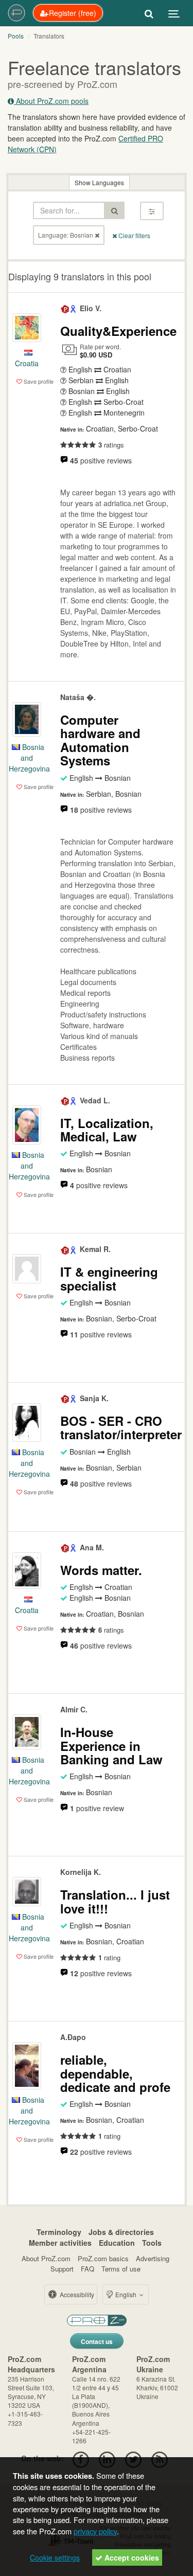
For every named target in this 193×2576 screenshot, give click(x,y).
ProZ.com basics (103, 2258)
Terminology (59, 2232)
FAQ (87, 2269)
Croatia (27, 363)
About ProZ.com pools (51, 101)
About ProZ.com (46, 2258)
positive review (97, 1808)
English (126, 2294)
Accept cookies (131, 2557)
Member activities (60, 2243)
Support (62, 2269)
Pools (16, 36)
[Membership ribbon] (65, 308)
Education (117, 2243)
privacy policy (95, 2531)
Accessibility (76, 2294)
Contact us (97, 2341)
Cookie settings (55, 2557)
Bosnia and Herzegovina (29, 758)
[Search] (149, 13)
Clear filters (134, 235)
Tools (152, 2243)
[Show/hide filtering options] (152, 211)
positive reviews (101, 460)
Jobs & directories (121, 2232)
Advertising (153, 2258)
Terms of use (121, 2269)
